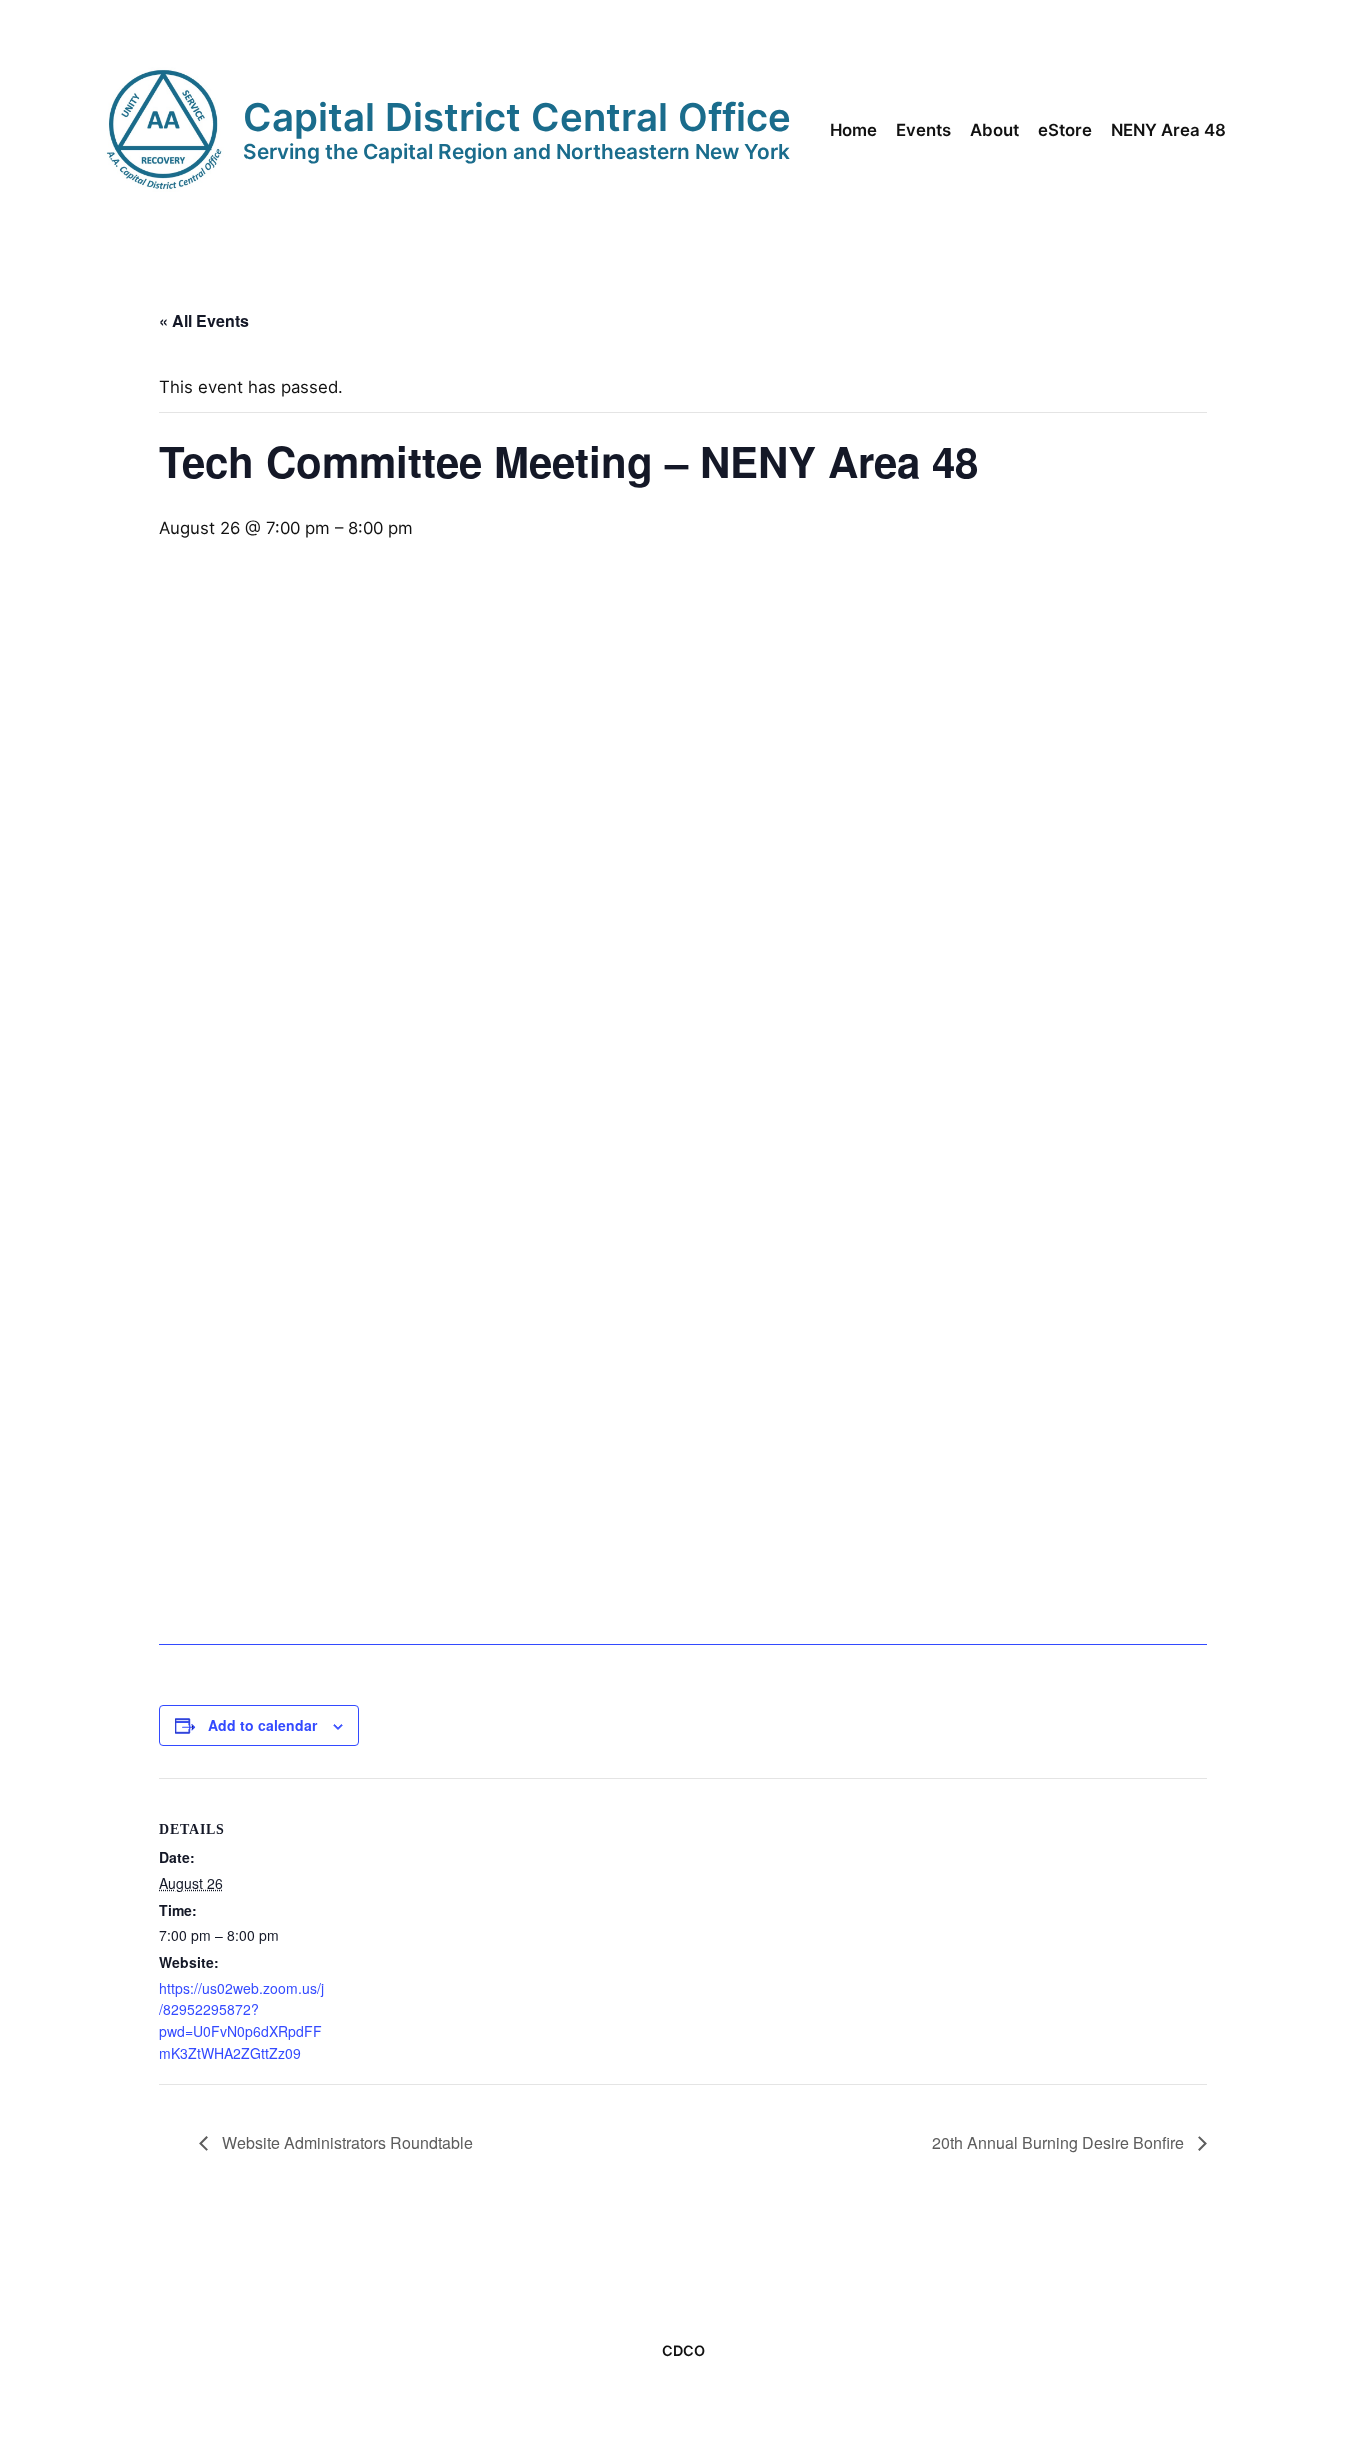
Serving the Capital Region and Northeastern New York (516, 151)
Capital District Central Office (517, 117)
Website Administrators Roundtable (345, 2142)
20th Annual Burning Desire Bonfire (1060, 2142)
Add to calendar (262, 1725)
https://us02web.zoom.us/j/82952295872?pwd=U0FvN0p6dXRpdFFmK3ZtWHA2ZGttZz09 (241, 2020)
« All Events (204, 320)
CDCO (683, 2350)
